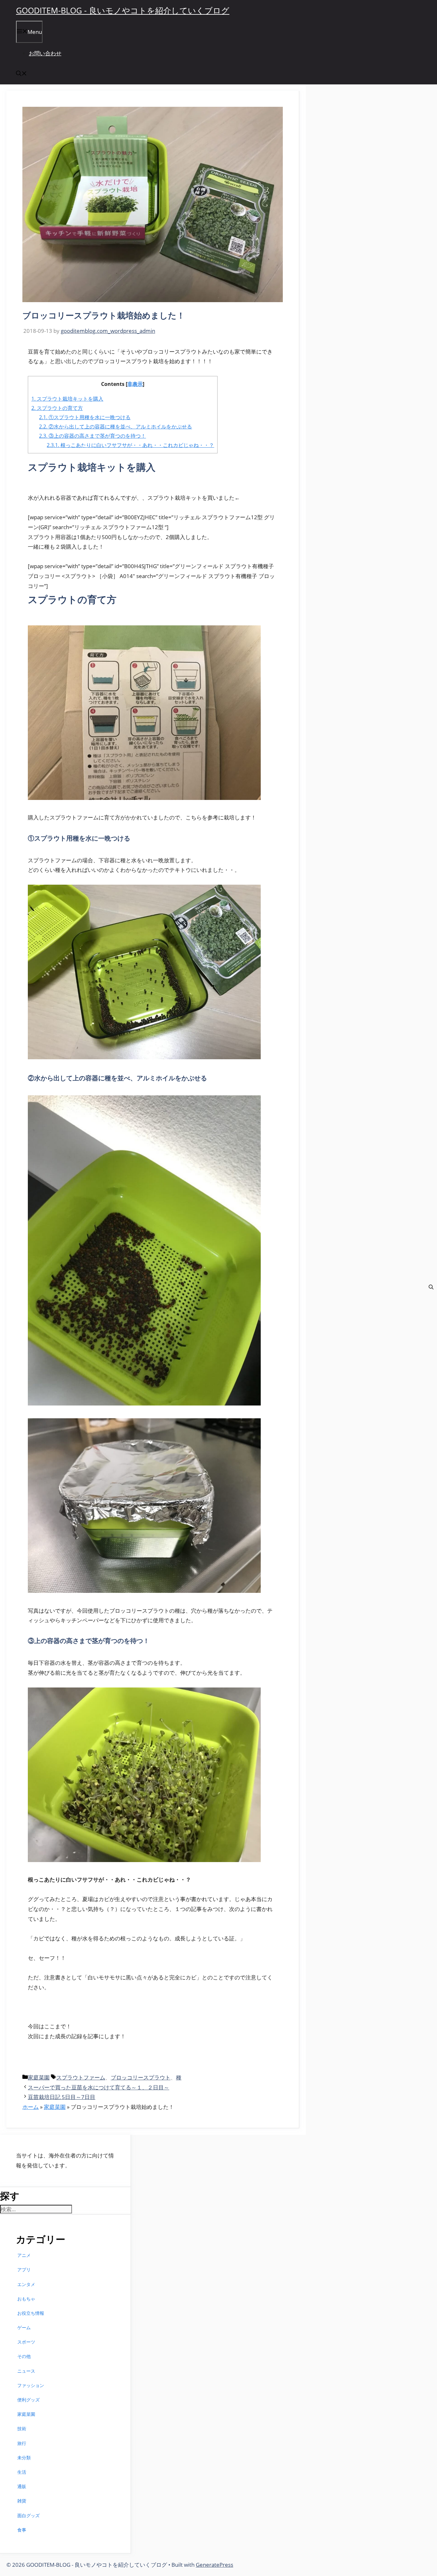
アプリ (24, 2270)
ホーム (31, 2107)
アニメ (24, 2255)
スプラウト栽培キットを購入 (67, 399)
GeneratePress (215, 2565)
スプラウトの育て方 (57, 408)
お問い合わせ (45, 53)
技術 (22, 2428)
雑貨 (22, 2501)
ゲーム (24, 2327)
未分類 (24, 2458)
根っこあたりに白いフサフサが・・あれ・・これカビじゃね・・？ (130, 445)
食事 (22, 2530)
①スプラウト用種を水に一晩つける (85, 417)
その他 (24, 2356)
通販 (22, 2486)
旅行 (22, 2443)
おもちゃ (26, 2299)
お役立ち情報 (31, 2313)
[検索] (431, 1288)
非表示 (135, 384)
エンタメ (26, 2284)
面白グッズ (28, 2515)
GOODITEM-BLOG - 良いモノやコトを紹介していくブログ (123, 10)
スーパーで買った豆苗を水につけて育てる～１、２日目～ (99, 2087)
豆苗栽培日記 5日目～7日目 (62, 2097)
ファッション (31, 2385)
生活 (22, 2472)
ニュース (26, 2371)
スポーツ (26, 2342)
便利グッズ (28, 2400)
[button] (21, 74)
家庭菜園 (39, 2077)
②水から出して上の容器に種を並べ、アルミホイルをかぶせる (115, 427)
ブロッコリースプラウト (141, 2077)
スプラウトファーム (81, 2077)
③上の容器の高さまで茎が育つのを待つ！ (92, 436)
